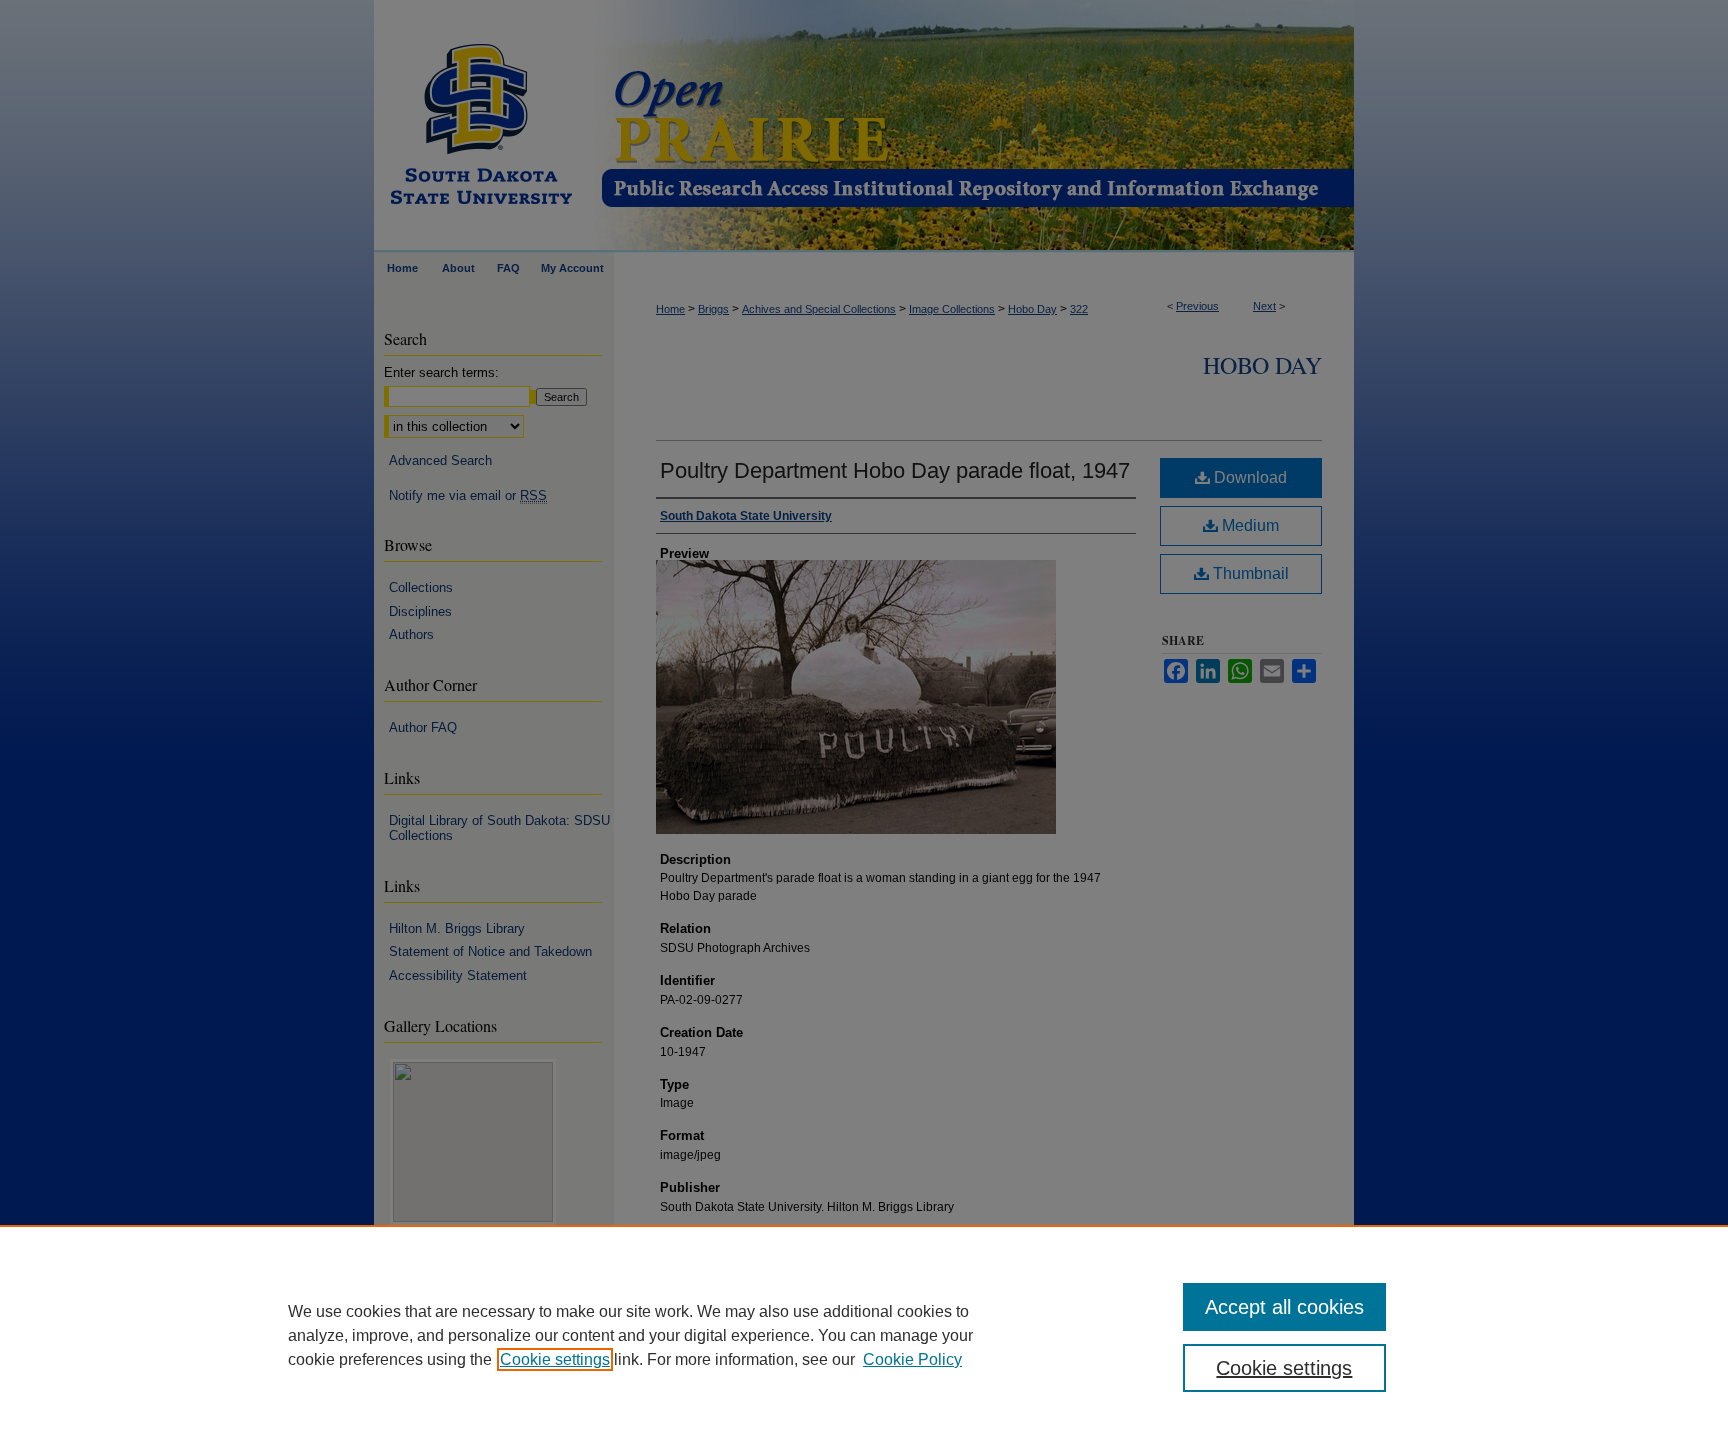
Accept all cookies (1284, 1307)
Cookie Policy (912, 1359)
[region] (864, 1335)
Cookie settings (555, 1359)
